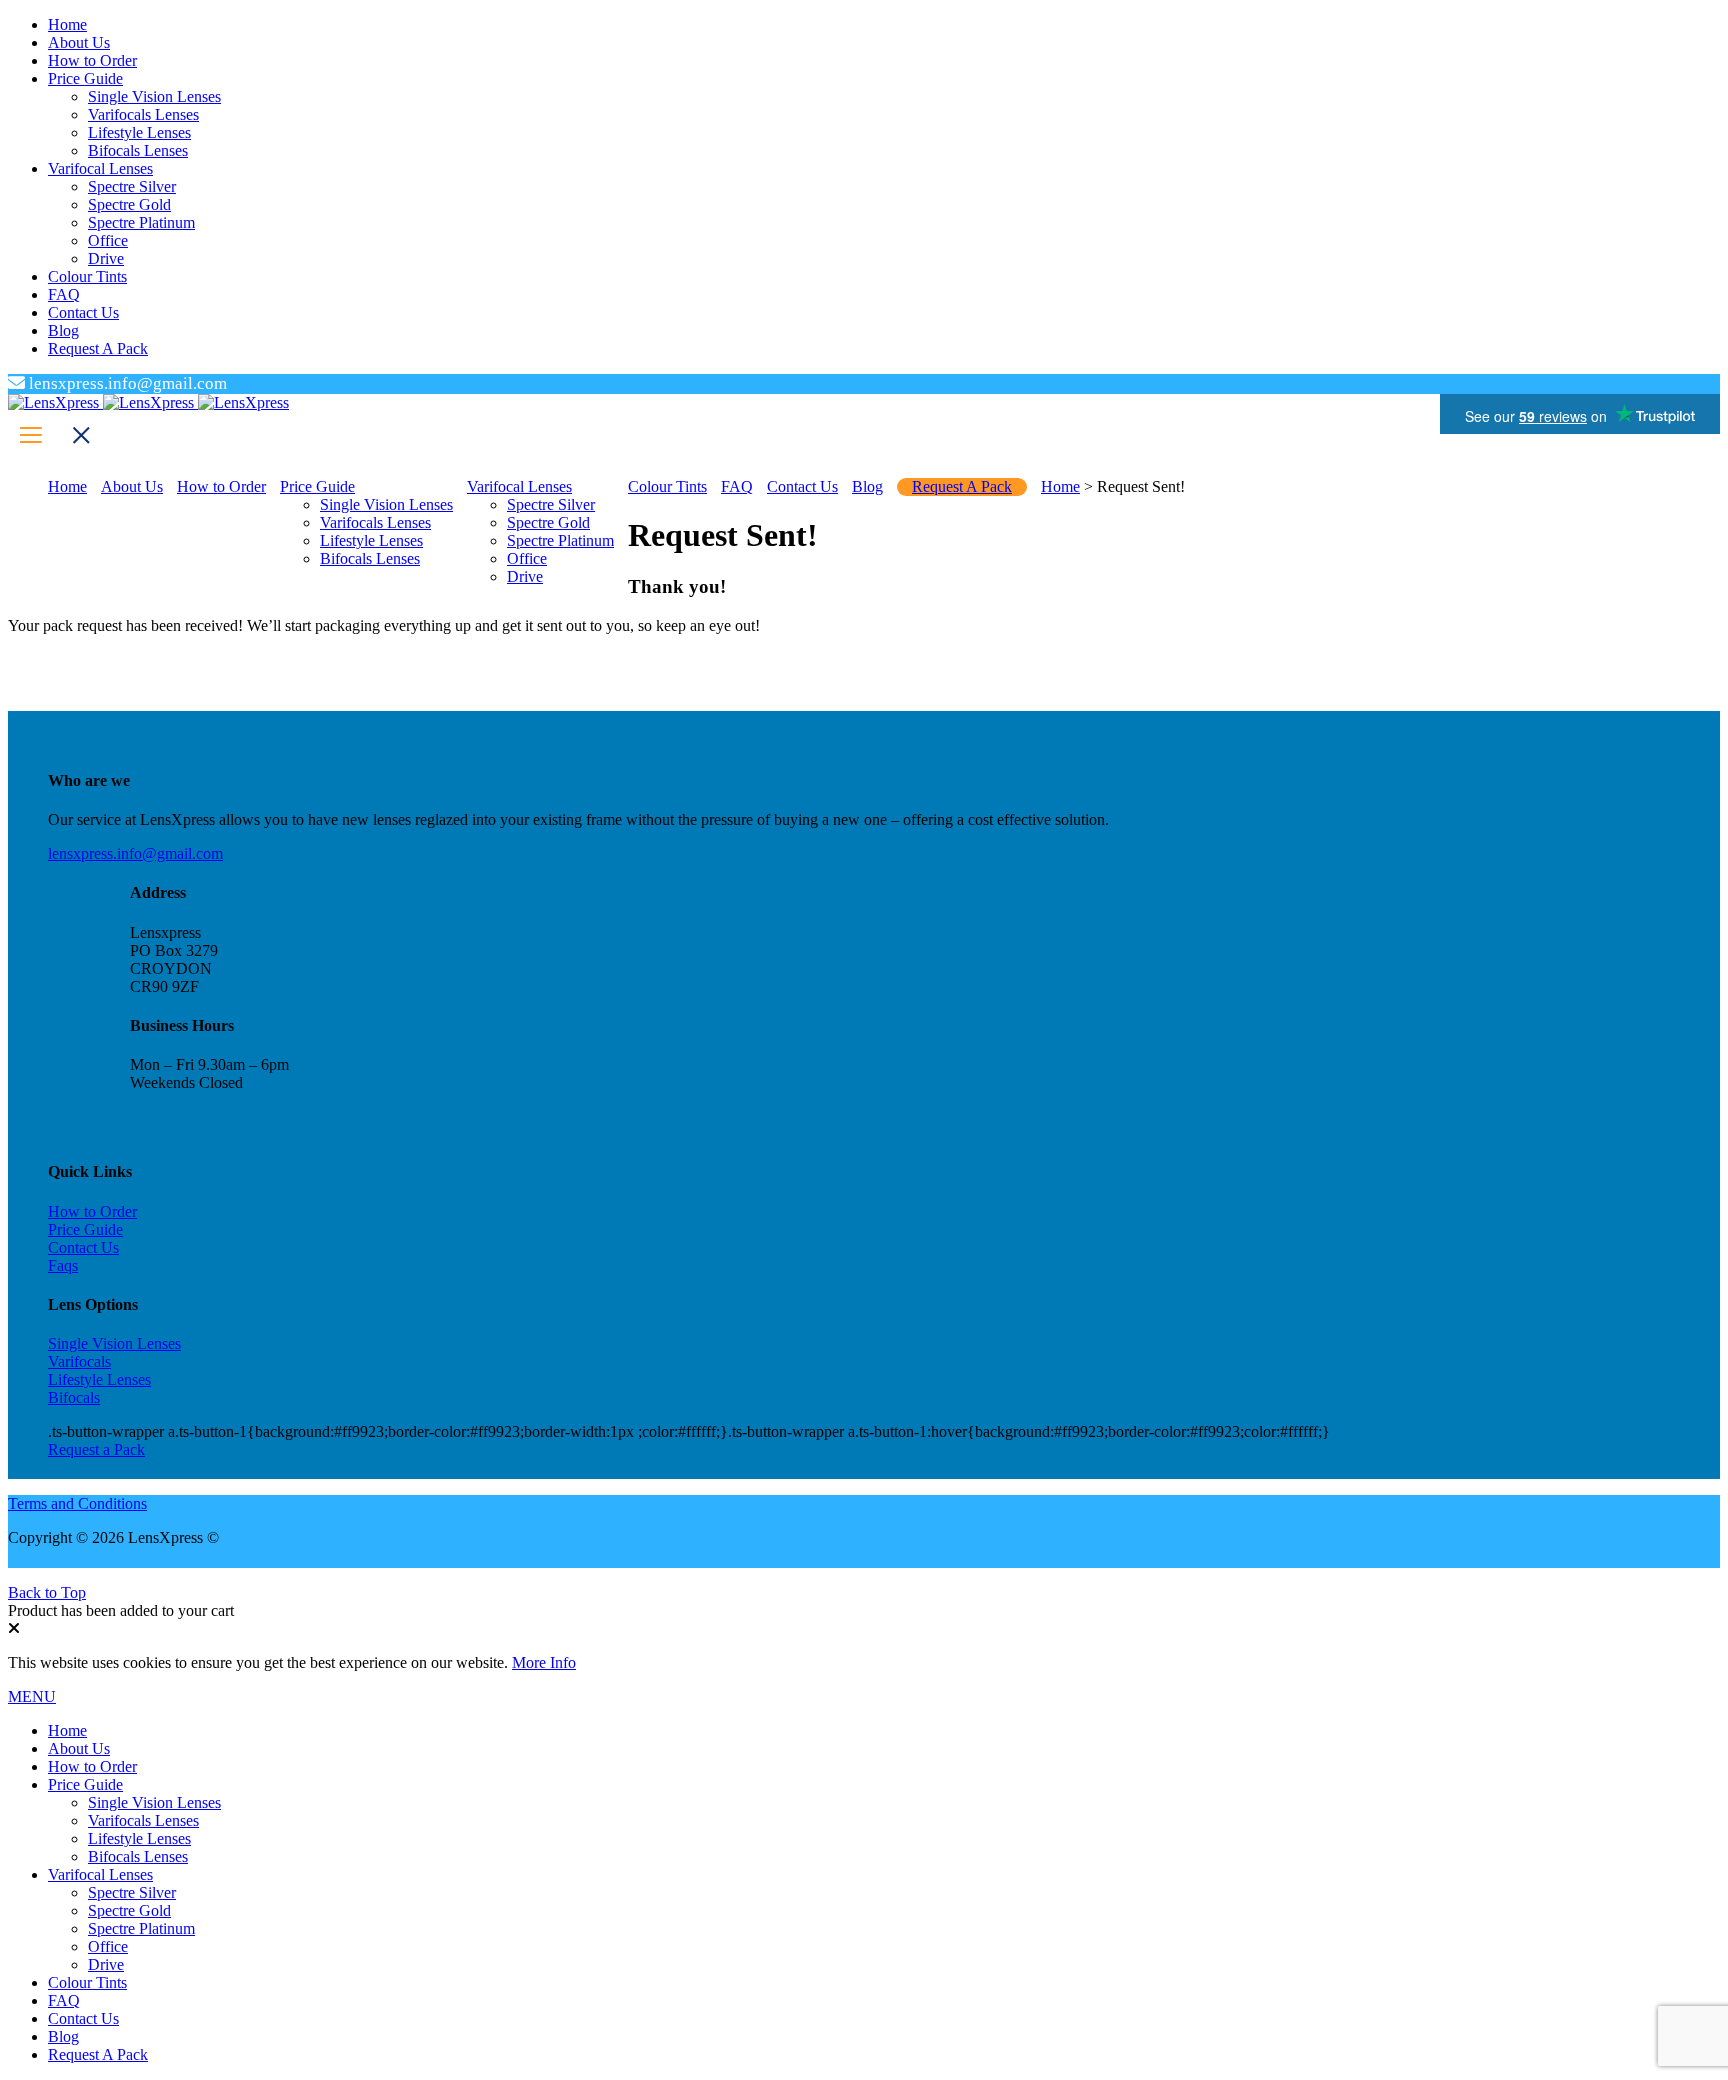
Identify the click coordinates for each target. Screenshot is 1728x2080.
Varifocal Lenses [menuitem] (100, 1874)
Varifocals (79, 1361)
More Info (544, 1662)
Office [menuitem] (108, 1946)
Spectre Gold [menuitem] (129, 1910)
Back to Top (47, 1592)
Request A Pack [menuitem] (98, 2054)
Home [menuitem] (67, 1730)
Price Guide (85, 1229)
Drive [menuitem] (106, 1964)
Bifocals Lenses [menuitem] (138, 1856)
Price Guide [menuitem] (85, 1784)
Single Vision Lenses (114, 1343)
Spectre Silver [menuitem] (132, 1892)
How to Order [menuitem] (92, 1766)
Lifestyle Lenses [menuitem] (139, 1838)
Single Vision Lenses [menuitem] (154, 1802)
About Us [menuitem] (79, 1748)
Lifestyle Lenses (99, 1379)
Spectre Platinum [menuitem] (141, 1928)
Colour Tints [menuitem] (87, 1982)
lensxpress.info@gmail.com (135, 853)
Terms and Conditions (77, 1503)
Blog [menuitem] (63, 2036)
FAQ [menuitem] (64, 2000)
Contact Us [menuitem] (83, 2018)
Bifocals (74, 1397)
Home (1060, 486)
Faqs (63, 1265)
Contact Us (83, 1247)
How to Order (92, 1211)
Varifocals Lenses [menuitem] (143, 1820)
